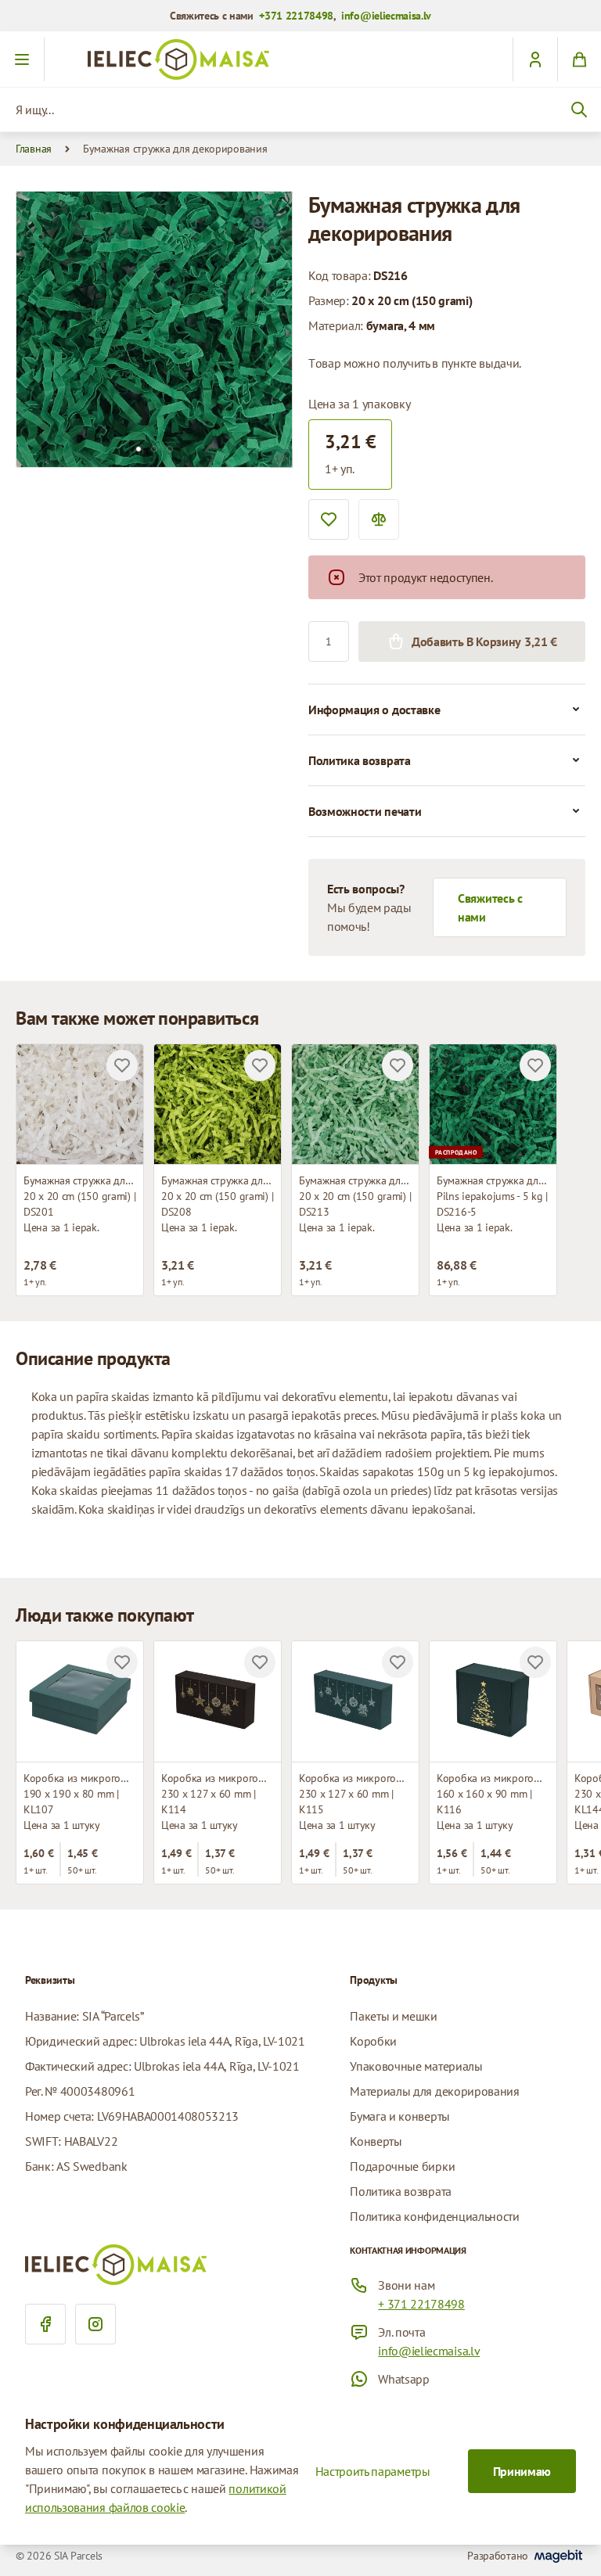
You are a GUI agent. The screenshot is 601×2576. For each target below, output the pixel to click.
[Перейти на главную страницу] (300, 59)
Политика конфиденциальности (434, 2216)
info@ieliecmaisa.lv (386, 16)
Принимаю (522, 2471)
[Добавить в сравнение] (379, 519)
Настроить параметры (373, 2471)
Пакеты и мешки (394, 2016)
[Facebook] (45, 2324)
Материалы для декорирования (434, 2091)
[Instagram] (95, 2324)
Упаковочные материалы (416, 2066)
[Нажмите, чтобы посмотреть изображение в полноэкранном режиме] (260, 224)
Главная (34, 149)
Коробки (373, 2041)
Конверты (376, 2141)
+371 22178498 (296, 16)
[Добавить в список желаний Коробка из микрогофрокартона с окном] (122, 1662)
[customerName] (535, 59)
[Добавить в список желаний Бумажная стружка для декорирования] (122, 1065)
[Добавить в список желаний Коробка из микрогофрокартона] (260, 1662)
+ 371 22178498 (421, 2304)
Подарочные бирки (402, 2166)
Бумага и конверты (400, 2116)
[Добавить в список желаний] (329, 519)
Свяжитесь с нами (490, 907)
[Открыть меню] (22, 59)
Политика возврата (401, 2191)
